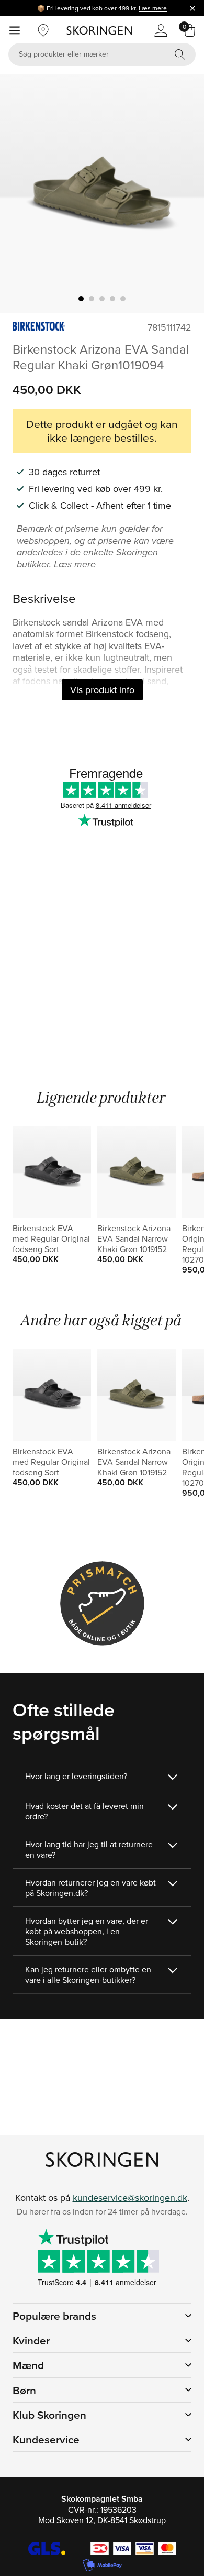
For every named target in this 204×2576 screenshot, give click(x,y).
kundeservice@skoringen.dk (130, 2197)
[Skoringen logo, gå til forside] (99, 30)
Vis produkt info (102, 690)
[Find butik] (43, 30)
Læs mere (153, 8)
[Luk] (192, 8)
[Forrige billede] (20, 194)
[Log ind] (161, 30)
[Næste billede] (184, 194)
